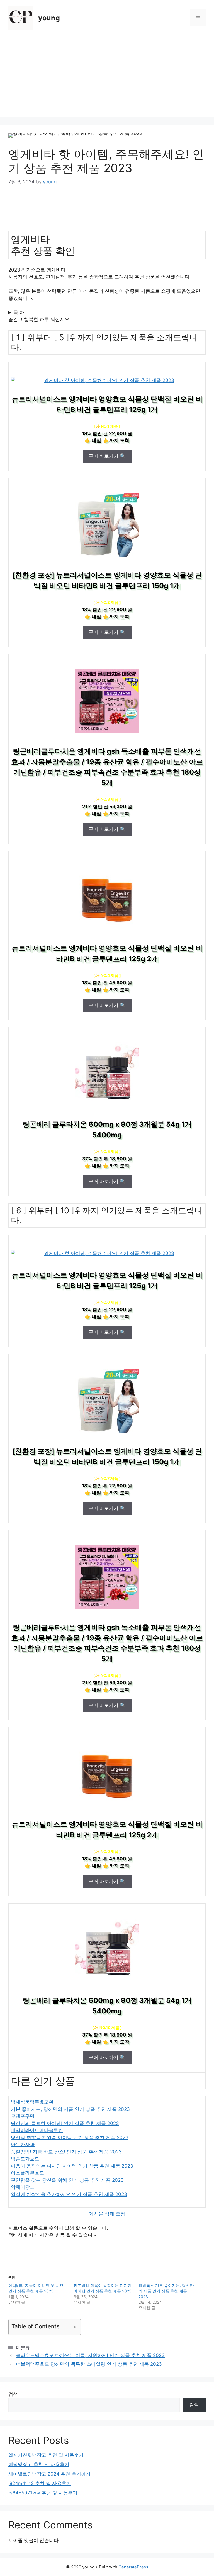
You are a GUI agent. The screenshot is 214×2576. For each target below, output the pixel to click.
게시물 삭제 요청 (107, 2214)
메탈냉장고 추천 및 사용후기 (39, 2464)
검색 (13, 2394)
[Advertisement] (107, 78)
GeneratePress (133, 2567)
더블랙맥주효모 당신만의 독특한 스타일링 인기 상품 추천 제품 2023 (89, 2364)
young (49, 18)
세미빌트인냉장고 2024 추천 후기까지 (49, 2474)
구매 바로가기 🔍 (107, 456)
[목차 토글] (69, 2327)
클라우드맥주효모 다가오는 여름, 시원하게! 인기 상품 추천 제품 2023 (90, 2355)
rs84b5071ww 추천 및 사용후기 (43, 2493)
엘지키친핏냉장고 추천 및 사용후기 (46, 2455)
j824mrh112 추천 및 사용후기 (40, 2483)
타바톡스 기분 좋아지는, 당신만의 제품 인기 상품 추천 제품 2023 (166, 2291)
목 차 (19, 312)
